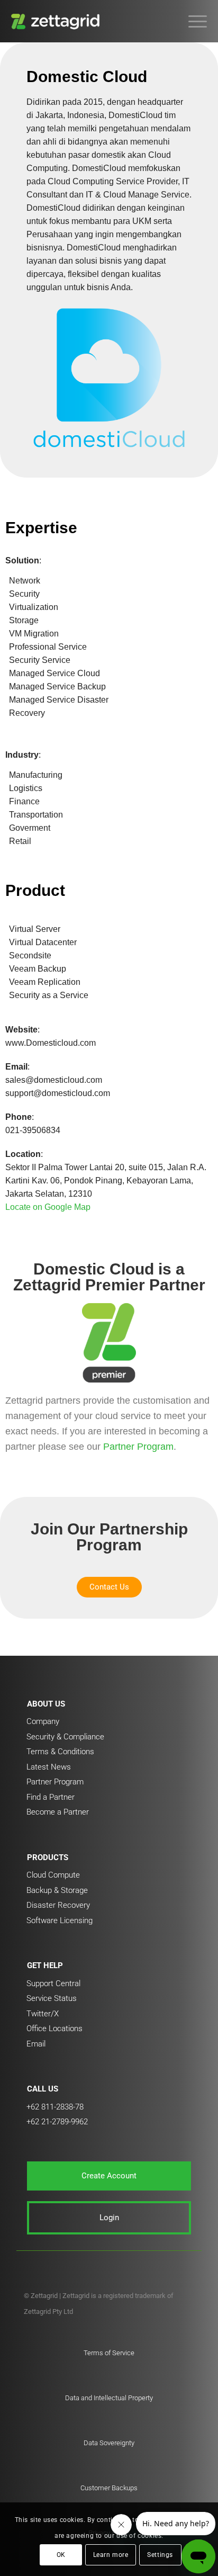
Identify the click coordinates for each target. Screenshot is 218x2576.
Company (43, 1721)
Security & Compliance (65, 1737)
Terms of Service (109, 2353)
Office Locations (54, 2029)
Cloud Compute (53, 1875)
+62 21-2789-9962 (57, 2122)
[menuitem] (192, 21)
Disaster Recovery (58, 1905)
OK (61, 2555)
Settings (160, 2555)
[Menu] (192, 21)
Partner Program (138, 1447)
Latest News (49, 1767)
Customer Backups (109, 2488)
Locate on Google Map (48, 1207)
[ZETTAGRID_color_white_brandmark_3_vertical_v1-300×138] (90, 21)
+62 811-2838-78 (55, 2107)
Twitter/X (43, 2014)
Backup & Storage (57, 1890)
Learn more (111, 2555)
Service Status (52, 1998)
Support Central (53, 1983)
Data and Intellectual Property (109, 2398)
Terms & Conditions (60, 1752)
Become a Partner (58, 1812)
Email (36, 2044)
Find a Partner (51, 1797)
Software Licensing (60, 1920)
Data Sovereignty (109, 2443)
